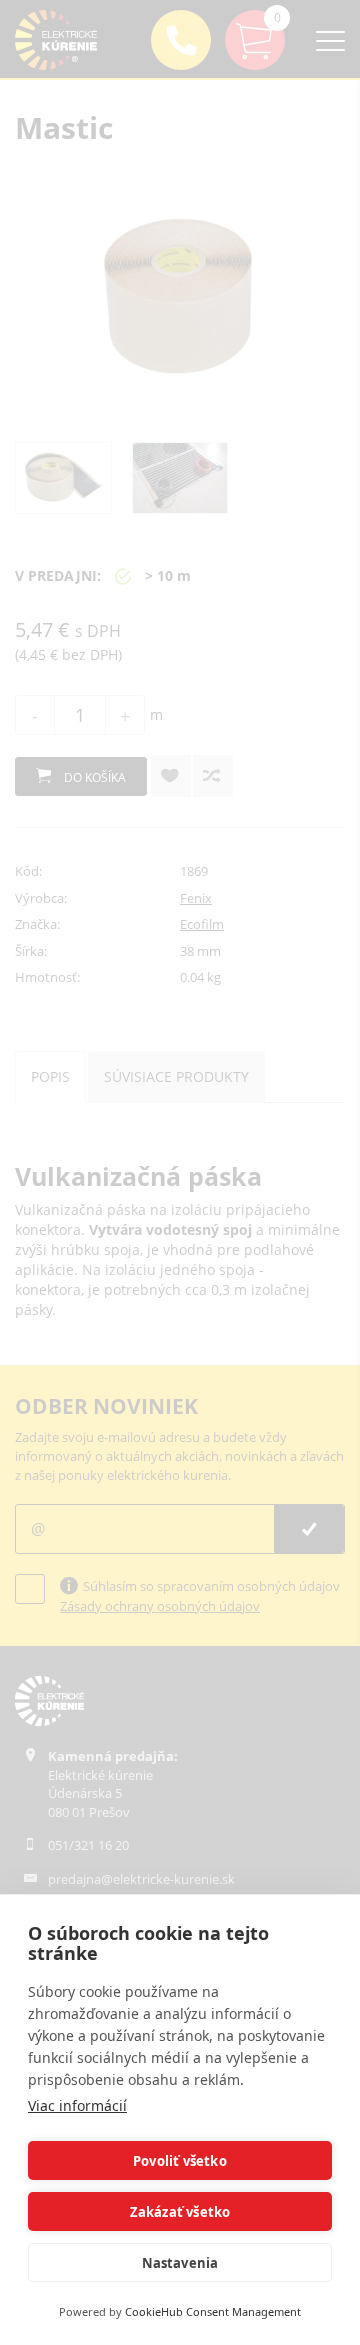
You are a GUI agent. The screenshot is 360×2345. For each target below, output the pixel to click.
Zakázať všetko (180, 2212)
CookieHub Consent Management (213, 2311)
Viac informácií (77, 2105)
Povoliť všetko (180, 2161)
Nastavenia (180, 2263)
